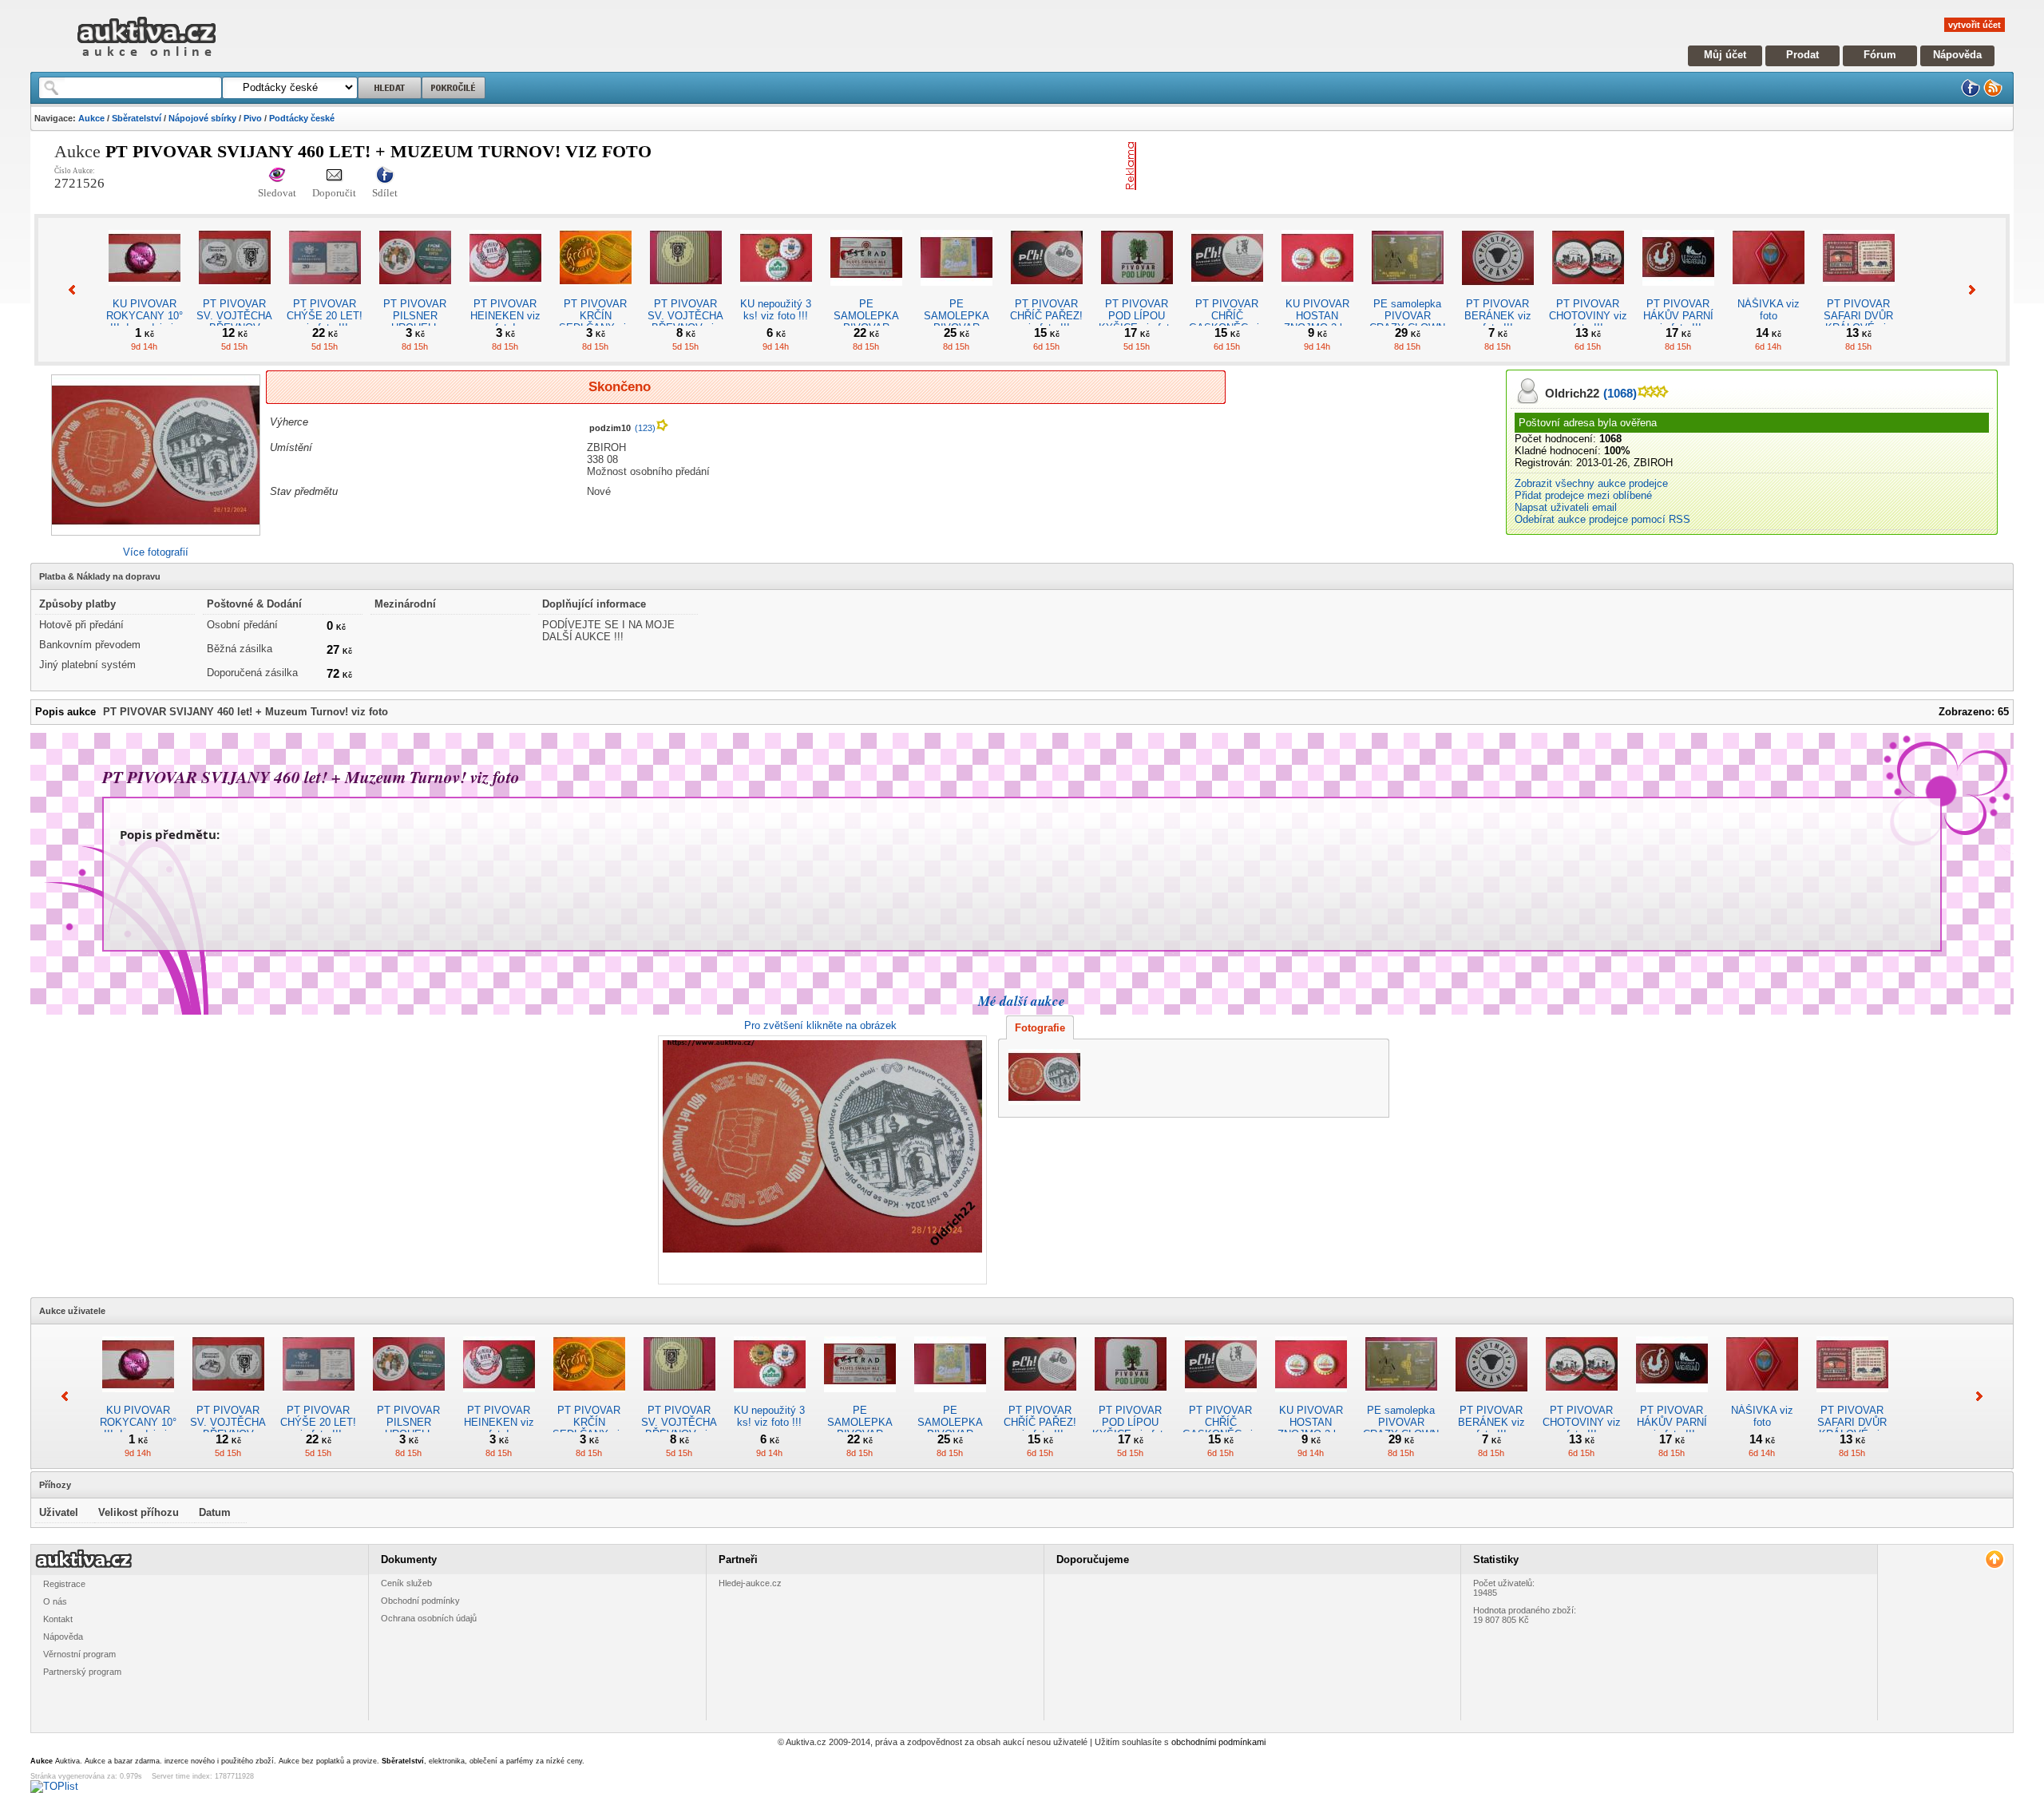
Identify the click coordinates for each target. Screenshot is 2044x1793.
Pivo (253, 118)
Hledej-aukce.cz (750, 1583)
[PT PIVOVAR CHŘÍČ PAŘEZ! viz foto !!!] (1047, 292)
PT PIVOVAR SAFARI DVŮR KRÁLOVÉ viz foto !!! (1858, 322)
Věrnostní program (79, 1654)
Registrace (64, 1584)
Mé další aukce (1022, 1001)
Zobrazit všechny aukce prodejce (1591, 483)
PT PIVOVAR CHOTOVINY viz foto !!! (1588, 316)
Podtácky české (302, 118)
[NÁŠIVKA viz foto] (1769, 292)
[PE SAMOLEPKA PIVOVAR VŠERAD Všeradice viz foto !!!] (866, 292)
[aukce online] (147, 60)
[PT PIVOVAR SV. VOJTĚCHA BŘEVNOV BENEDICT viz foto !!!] (235, 292)
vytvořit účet (1975, 25)
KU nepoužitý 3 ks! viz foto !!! (776, 310)
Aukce (91, 118)
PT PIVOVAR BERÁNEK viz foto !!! (1498, 316)
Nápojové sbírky (202, 118)
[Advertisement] (1329, 166)
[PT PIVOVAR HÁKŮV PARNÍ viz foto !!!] (1678, 292)
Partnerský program (82, 1672)
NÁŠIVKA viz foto (1769, 310)
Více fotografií (156, 552)
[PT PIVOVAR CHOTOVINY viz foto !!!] (1588, 292)
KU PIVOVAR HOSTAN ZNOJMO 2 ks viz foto (1317, 322)
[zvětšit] (820, 1160)
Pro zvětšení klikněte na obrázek (820, 1025)
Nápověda (1957, 55)
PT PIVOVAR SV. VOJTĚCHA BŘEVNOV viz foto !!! (685, 322)
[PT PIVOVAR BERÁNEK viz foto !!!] (1498, 292)
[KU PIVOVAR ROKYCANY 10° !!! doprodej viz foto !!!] (145, 292)
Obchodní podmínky (420, 1601)
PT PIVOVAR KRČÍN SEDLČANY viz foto (595, 322)
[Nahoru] (1994, 1559)
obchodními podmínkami (1218, 1742)
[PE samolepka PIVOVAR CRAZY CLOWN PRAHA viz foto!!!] (1408, 292)
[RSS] (1993, 94)
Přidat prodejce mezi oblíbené (1583, 495)
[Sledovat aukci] (277, 176)
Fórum (1880, 55)
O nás (55, 1601)
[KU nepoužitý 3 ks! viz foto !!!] (776, 292)
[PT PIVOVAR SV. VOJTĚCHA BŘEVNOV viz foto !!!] (686, 292)
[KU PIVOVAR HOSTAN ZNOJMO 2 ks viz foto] (1317, 292)
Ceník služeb (406, 1583)
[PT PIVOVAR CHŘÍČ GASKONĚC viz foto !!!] (1227, 292)
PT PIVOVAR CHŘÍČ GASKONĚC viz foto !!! (1227, 322)
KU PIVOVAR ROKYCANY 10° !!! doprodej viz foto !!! (145, 322)
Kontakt (58, 1619)
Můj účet (1725, 55)
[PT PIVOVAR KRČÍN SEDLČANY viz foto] (596, 292)
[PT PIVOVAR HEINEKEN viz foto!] (505, 292)
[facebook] (1971, 94)
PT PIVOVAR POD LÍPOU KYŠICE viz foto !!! (1137, 322)
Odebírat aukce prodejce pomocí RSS (1602, 519)
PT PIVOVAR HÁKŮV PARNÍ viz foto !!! (1678, 316)
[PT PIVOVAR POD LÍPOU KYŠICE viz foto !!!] (1137, 292)
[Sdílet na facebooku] (385, 176)
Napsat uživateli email (1566, 507)
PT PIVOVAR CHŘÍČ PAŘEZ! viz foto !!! (1046, 316)
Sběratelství (137, 118)
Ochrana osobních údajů (429, 1618)
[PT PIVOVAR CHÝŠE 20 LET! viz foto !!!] (325, 292)
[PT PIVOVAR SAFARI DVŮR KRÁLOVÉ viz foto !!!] (1859, 292)
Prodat (1802, 55)
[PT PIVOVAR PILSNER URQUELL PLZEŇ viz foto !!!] (415, 292)
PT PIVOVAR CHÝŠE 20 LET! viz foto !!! (325, 316)
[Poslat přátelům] (334, 176)
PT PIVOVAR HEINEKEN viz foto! (505, 316)
